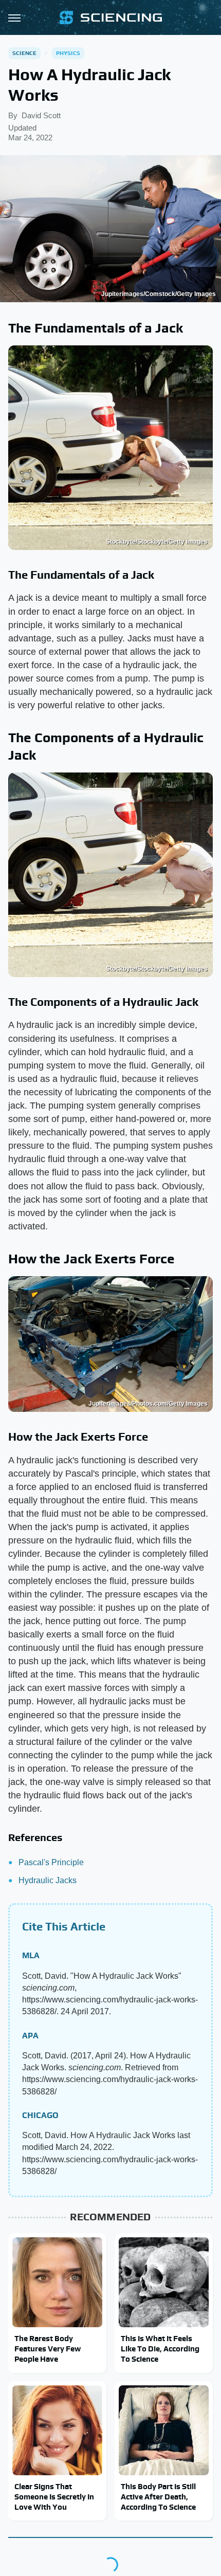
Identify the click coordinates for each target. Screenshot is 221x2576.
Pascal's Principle (51, 1862)
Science (24, 53)
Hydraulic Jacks (48, 1880)
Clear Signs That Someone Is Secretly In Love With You (54, 2497)
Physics (68, 53)
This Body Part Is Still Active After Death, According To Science (158, 2497)
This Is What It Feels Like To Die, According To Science (160, 2349)
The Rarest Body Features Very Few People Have (48, 2349)
